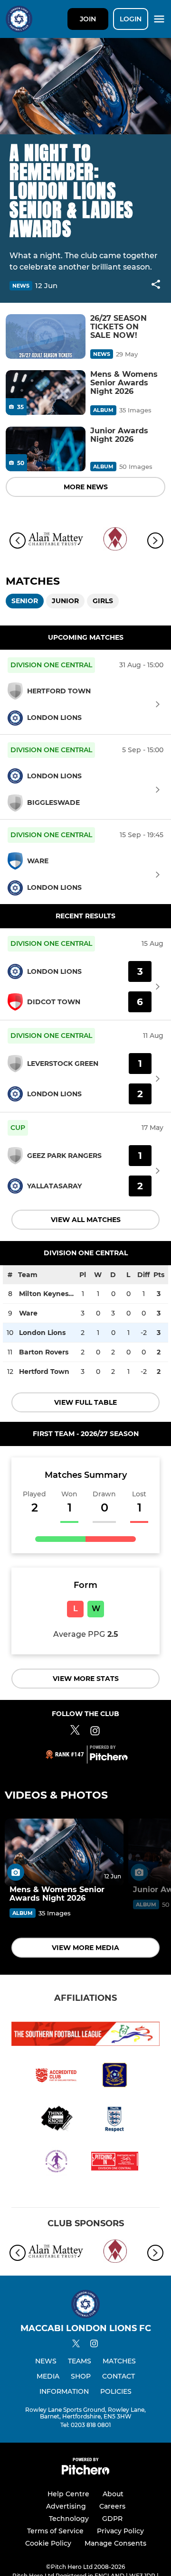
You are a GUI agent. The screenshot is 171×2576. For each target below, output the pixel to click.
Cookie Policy (48, 2543)
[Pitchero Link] (109, 1758)
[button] (156, 286)
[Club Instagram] (95, 1732)
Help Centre (68, 2494)
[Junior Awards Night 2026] (46, 449)
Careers (112, 2506)
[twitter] (76, 2345)
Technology (69, 2519)
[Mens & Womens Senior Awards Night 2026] (46, 393)
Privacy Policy (120, 2531)
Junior (65, 601)
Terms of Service (55, 2531)
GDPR (112, 2519)
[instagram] (94, 2345)
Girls (103, 601)
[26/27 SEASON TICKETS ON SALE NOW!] (46, 337)
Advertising (66, 2506)
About (113, 2494)
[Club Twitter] (75, 1732)
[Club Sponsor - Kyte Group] (115, 541)
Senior (25, 601)
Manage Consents (115, 2543)
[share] (156, 285)
